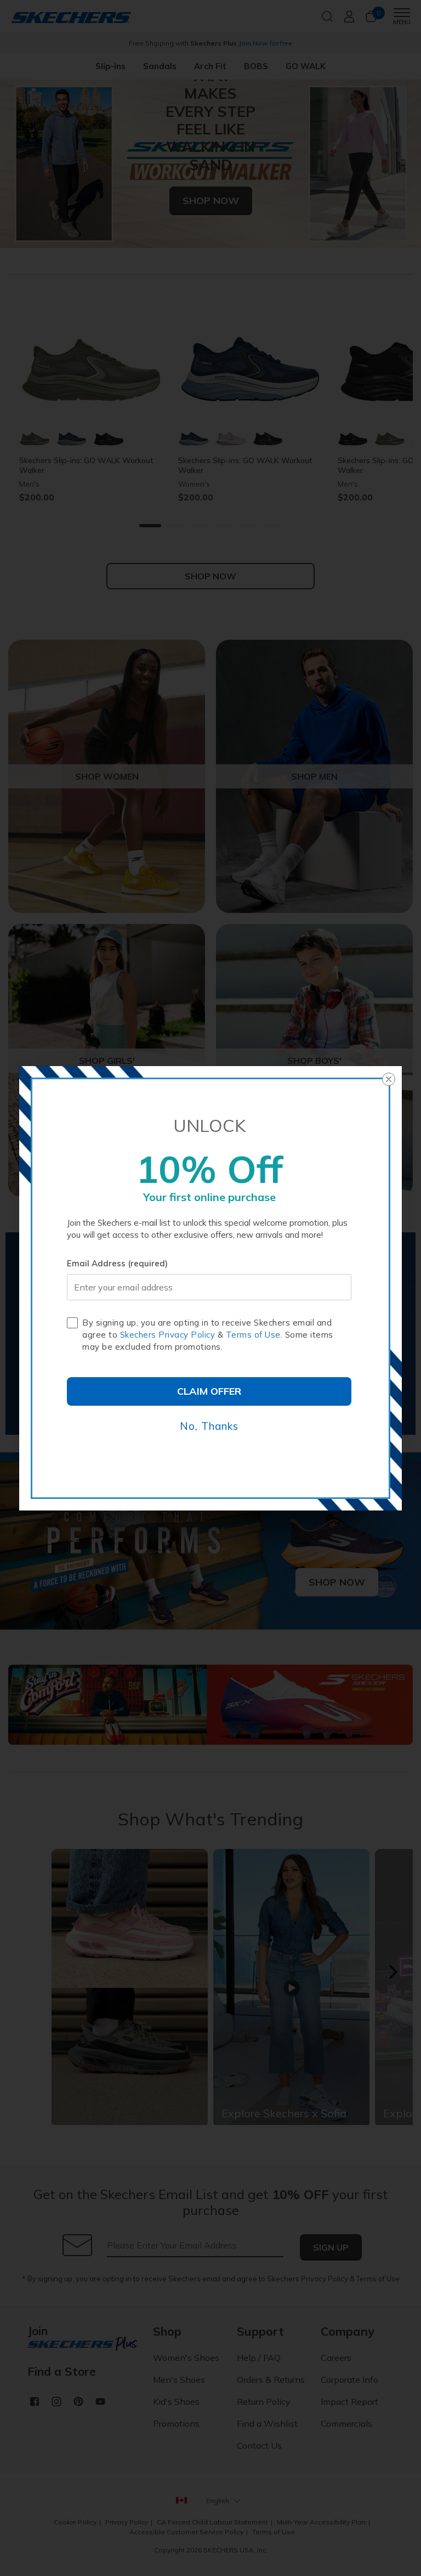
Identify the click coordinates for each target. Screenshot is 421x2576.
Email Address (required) (117, 1263)
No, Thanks (209, 1426)
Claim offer (209, 1391)
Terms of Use (253, 1335)
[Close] (389, 1079)
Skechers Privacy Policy (168, 1335)
